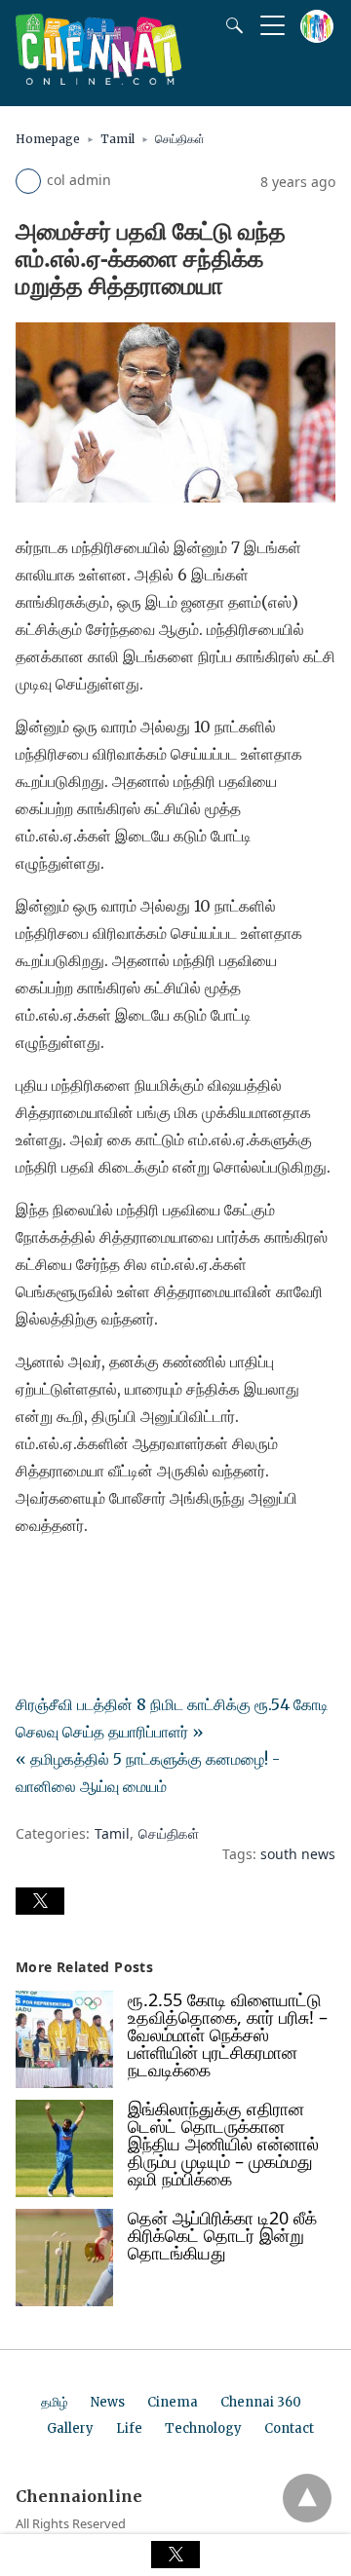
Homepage (48, 139)
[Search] (230, 25)
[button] (40, 1901)
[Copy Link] (125, 1580)
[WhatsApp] (94, 1580)
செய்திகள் (180, 139)
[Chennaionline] (98, 79)
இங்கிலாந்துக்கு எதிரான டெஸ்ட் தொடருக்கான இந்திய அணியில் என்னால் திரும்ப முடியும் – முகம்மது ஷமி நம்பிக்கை (223, 2144)
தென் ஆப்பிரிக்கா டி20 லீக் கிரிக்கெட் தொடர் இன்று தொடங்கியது (222, 2235)
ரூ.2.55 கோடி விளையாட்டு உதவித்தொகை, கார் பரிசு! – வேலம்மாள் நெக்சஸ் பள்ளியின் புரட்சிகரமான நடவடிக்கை (228, 2035)
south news (298, 1854)
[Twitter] (62, 1580)
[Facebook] (31, 1580)
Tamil (117, 139)
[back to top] (307, 2498)
